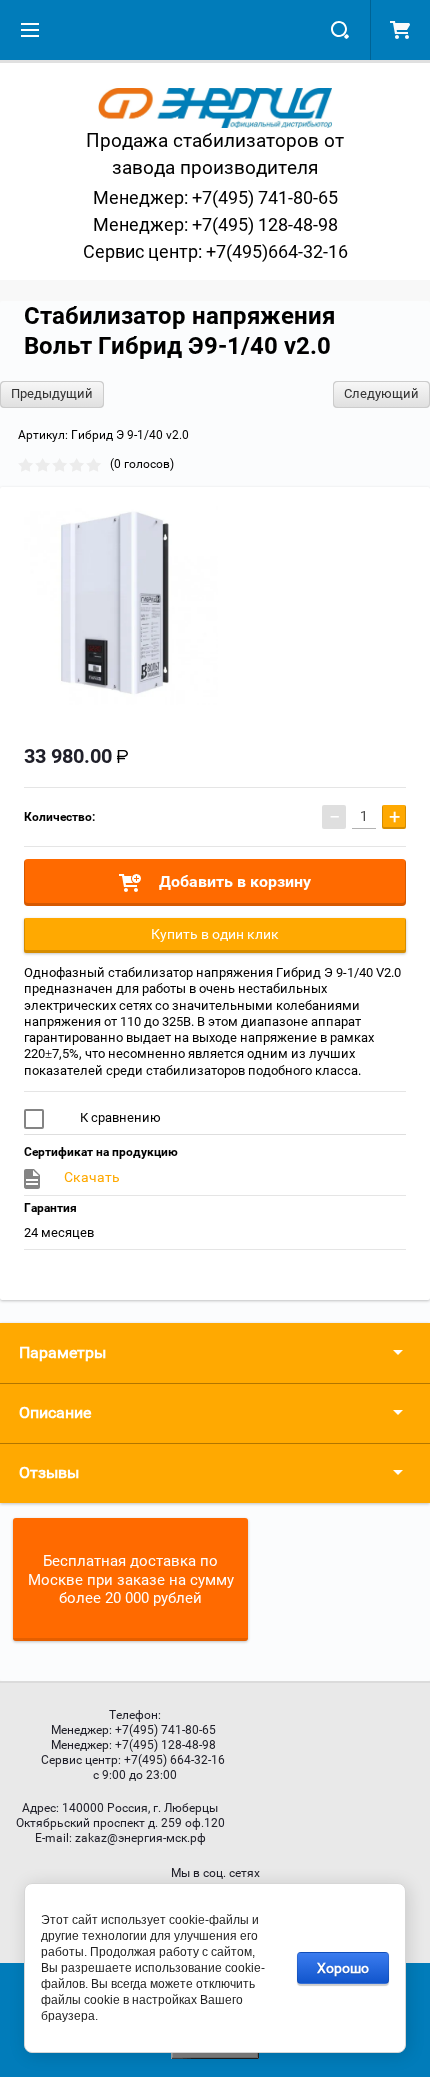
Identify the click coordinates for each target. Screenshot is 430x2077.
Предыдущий (52, 393)
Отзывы (49, 1472)
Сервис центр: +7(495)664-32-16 (215, 251)
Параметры (62, 1352)
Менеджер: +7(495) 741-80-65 (215, 197)
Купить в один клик (215, 934)
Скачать (92, 1177)
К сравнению (119, 1117)
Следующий (381, 393)
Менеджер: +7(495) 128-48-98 (215, 224)
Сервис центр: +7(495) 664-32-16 (133, 1760)
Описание (55, 1412)
